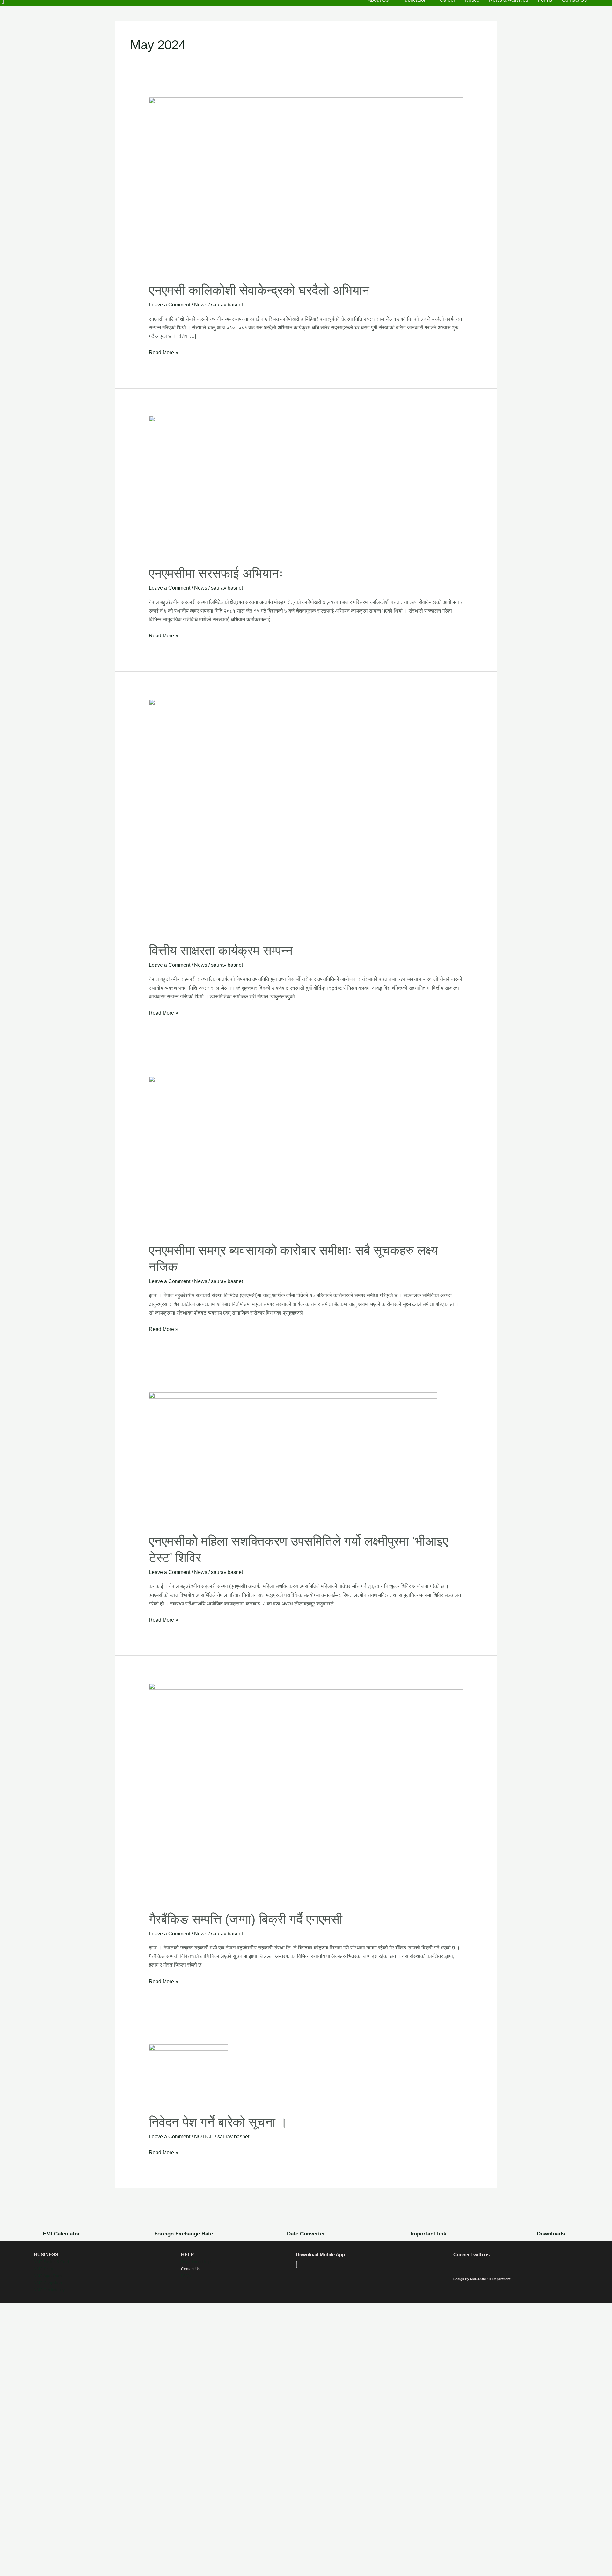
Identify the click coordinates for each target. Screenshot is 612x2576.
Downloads (551, 2234)
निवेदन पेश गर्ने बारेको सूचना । (218, 2122)
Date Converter (306, 2234)
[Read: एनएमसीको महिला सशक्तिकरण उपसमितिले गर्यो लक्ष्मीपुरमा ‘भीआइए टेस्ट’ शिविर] (293, 1458)
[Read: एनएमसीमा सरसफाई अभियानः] (306, 486)
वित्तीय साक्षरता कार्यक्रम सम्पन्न (221, 951)
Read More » (164, 352)
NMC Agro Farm (48, 2276)
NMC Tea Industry (49, 2290)
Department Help (196, 2262)
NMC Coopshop (48, 2283)
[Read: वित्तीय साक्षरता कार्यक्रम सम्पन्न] (306, 816)
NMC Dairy (43, 2269)
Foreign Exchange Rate (184, 2234)
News (201, 305)
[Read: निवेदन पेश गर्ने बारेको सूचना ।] (188, 2075)
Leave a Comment (170, 305)
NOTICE (204, 2137)
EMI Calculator (61, 2234)
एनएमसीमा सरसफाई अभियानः (216, 573)
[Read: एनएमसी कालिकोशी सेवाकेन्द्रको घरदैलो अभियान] (306, 186)
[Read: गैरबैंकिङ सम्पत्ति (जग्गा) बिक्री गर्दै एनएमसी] (306, 1793)
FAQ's (186, 2276)
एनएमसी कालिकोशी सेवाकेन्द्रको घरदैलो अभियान (259, 290)
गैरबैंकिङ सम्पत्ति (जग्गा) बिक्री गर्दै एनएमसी (246, 1919)
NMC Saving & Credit (52, 2262)
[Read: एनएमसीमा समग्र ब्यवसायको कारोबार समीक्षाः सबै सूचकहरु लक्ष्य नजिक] (306, 1155)
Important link (428, 2234)
